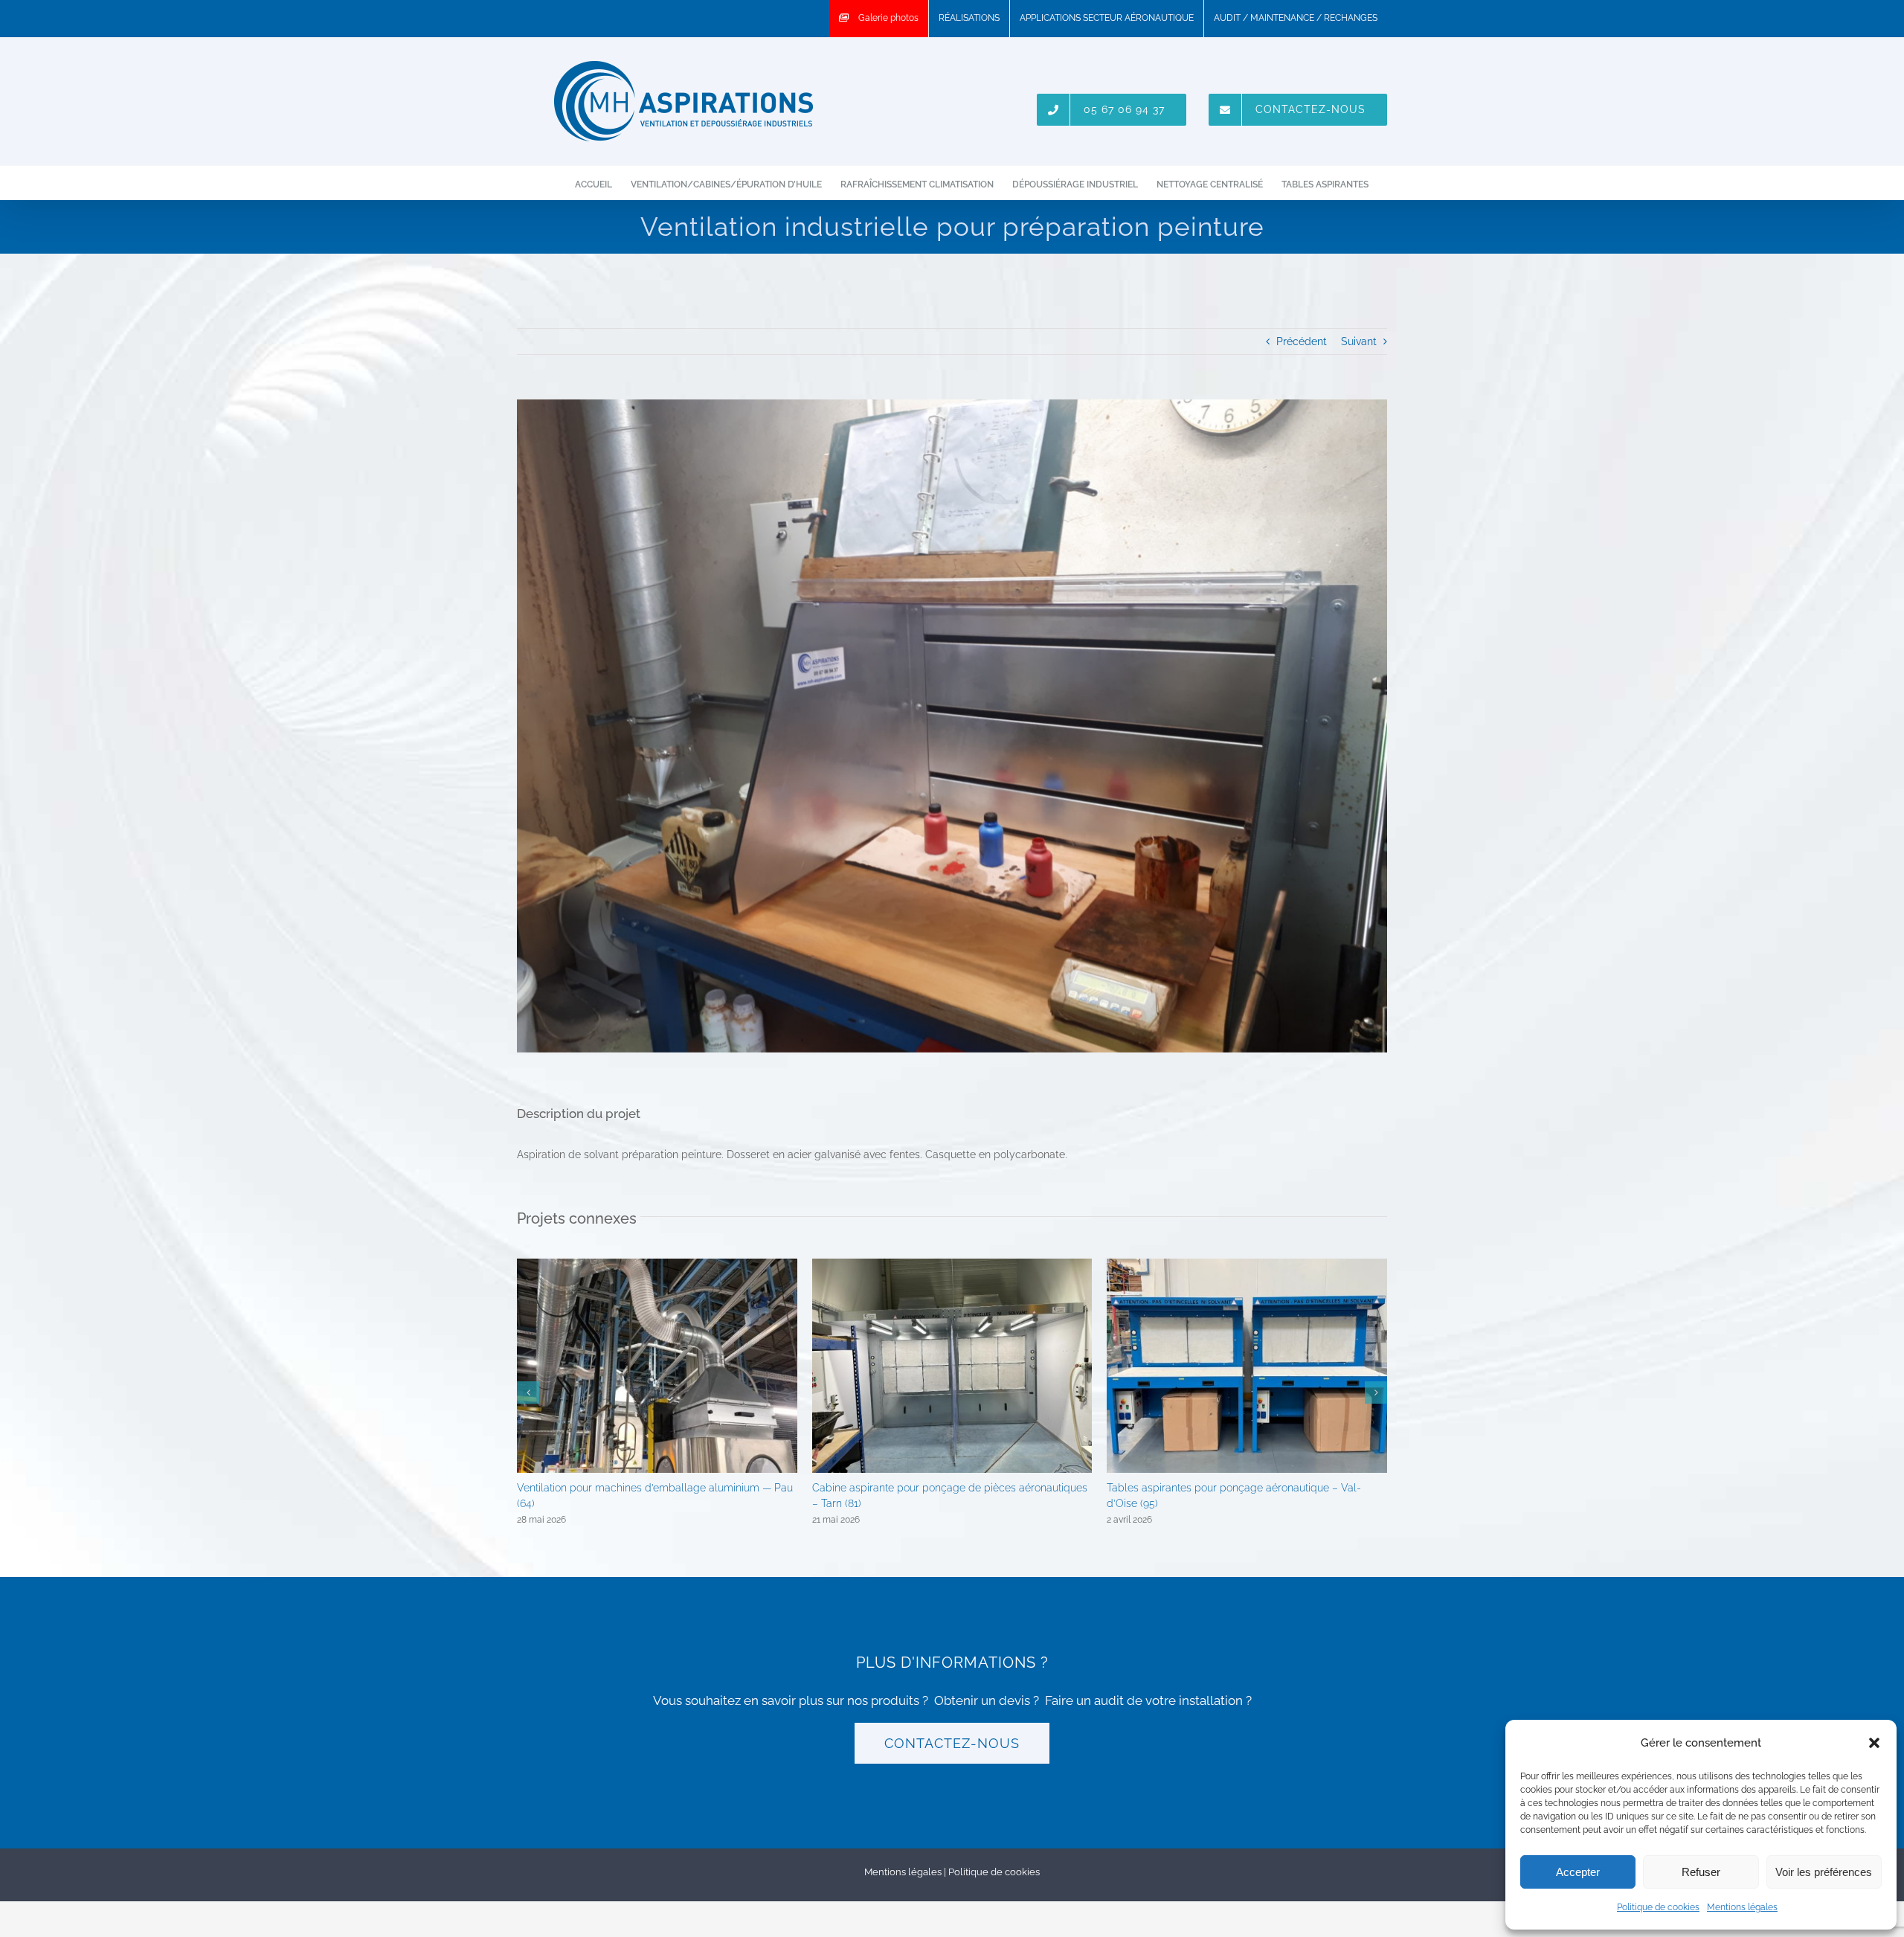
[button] (1874, 1743)
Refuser (1701, 1872)
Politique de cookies (1658, 1907)
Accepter (1578, 1872)
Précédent (1302, 341)
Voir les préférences (1824, 1872)
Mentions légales (1742, 1907)
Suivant (1359, 341)
